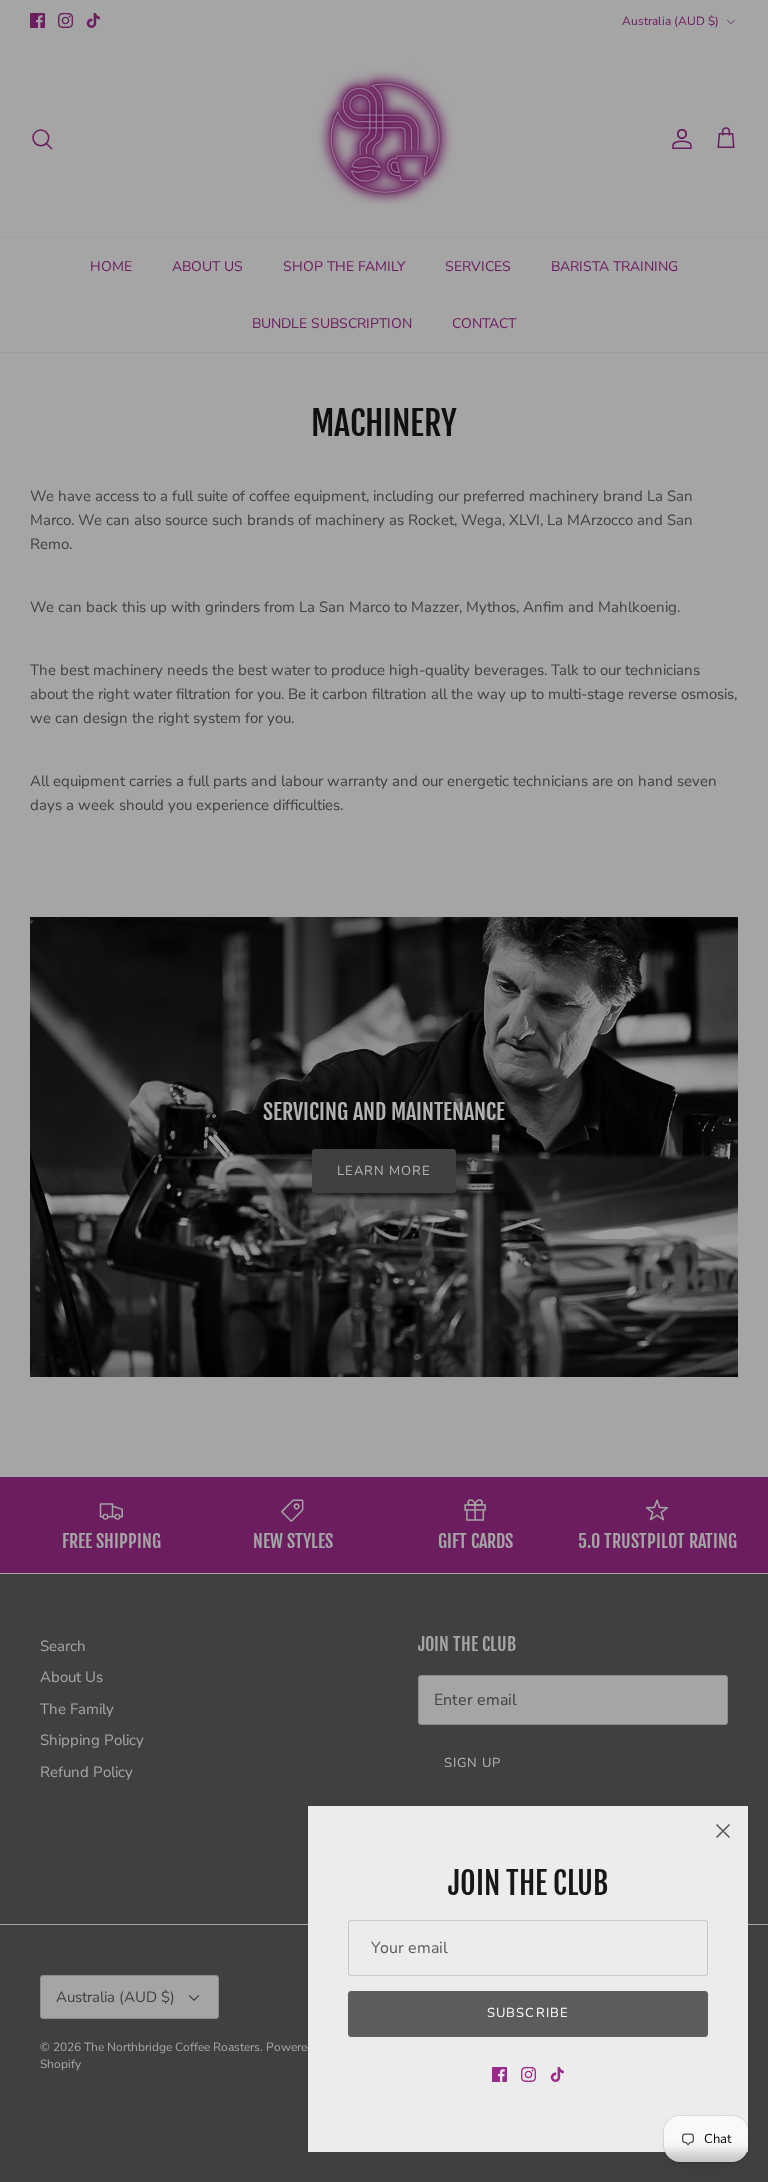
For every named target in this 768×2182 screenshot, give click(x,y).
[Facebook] (499, 2074)
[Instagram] (528, 2074)
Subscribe (527, 2013)
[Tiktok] (557, 2074)
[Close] (723, 1831)
